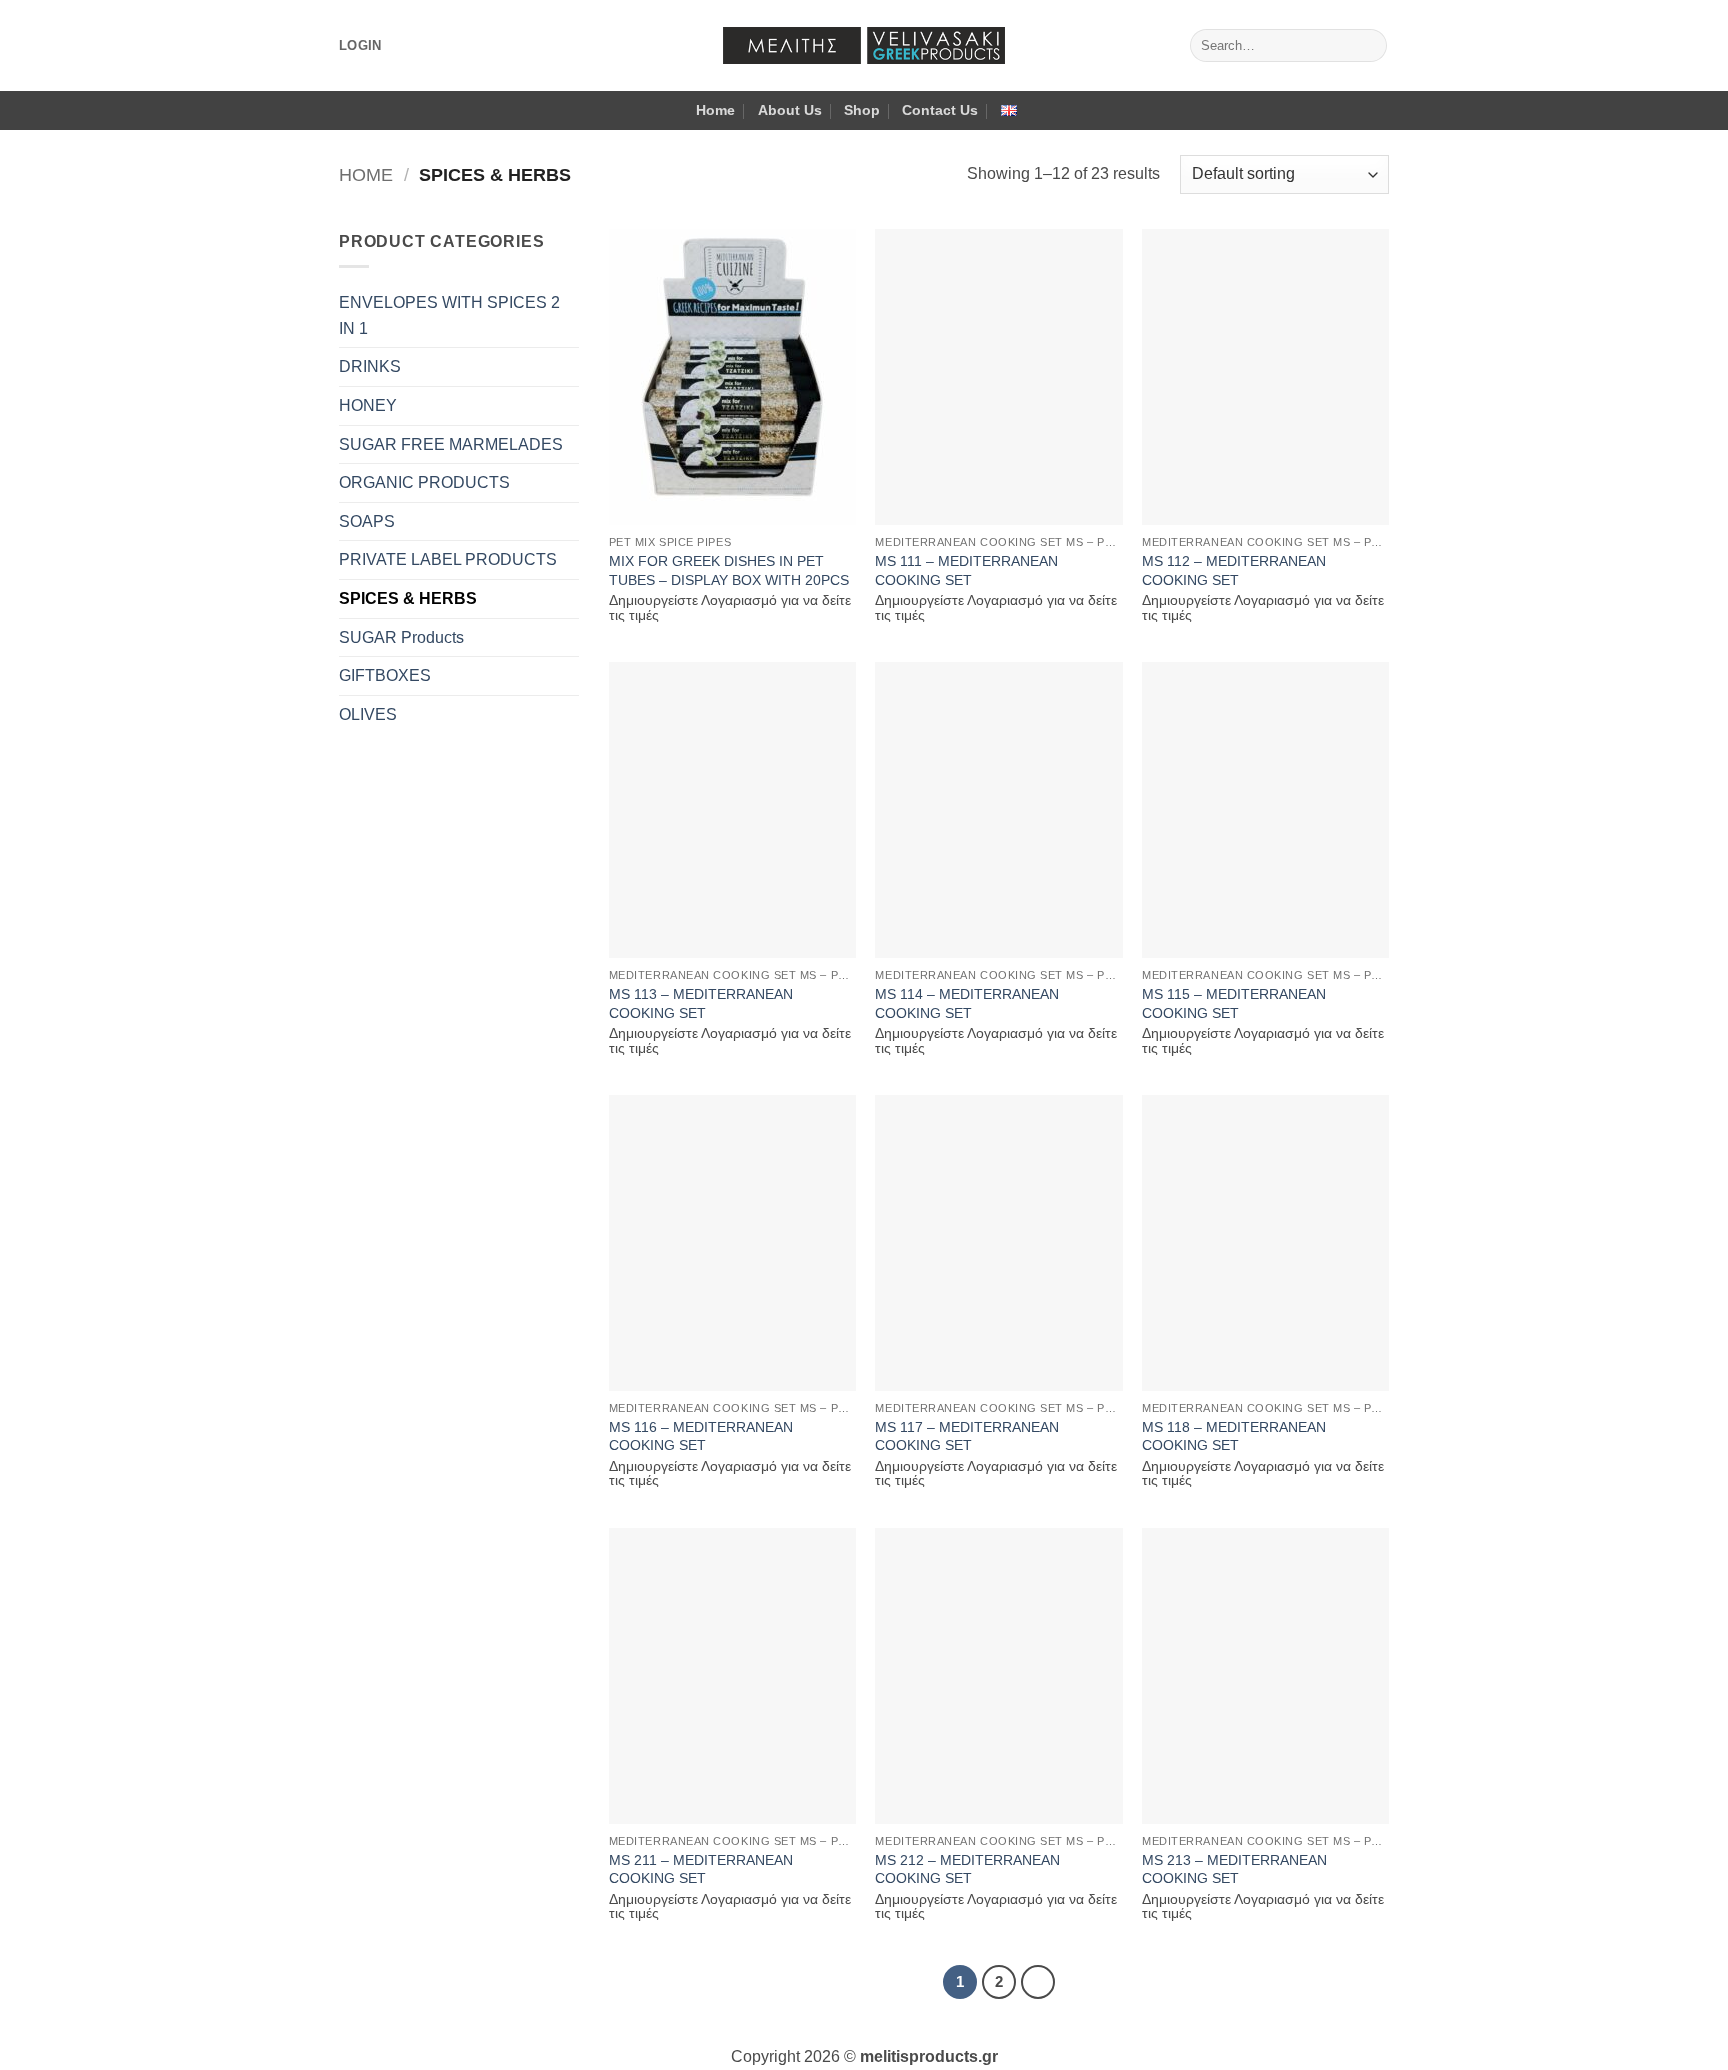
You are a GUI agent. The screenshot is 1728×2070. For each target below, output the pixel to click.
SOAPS (367, 521)
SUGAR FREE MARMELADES (451, 444)
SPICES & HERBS (408, 598)
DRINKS (370, 366)
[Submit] (1368, 46)
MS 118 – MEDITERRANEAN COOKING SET (1234, 1436)
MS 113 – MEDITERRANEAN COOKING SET (701, 1003)
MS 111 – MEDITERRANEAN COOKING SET (966, 570)
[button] (360, 46)
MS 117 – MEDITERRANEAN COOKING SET (967, 1436)
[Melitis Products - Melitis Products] (864, 45)
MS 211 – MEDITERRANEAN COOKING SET (701, 1869)
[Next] (1038, 1982)
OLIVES (368, 714)
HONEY (368, 405)
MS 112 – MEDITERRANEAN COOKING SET (1234, 570)
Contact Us (940, 110)
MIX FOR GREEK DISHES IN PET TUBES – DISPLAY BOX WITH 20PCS (729, 570)
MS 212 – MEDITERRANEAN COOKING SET (967, 1869)
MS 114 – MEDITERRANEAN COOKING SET (967, 1003)
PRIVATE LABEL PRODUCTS (448, 559)
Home (715, 110)
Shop (862, 110)
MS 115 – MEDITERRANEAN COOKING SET (1234, 1003)
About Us (790, 110)
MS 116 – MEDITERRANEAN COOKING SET (701, 1436)
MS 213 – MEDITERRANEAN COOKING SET (1234, 1869)
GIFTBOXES (385, 675)
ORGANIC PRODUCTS (424, 482)
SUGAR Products (401, 637)
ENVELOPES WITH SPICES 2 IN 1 (449, 315)
